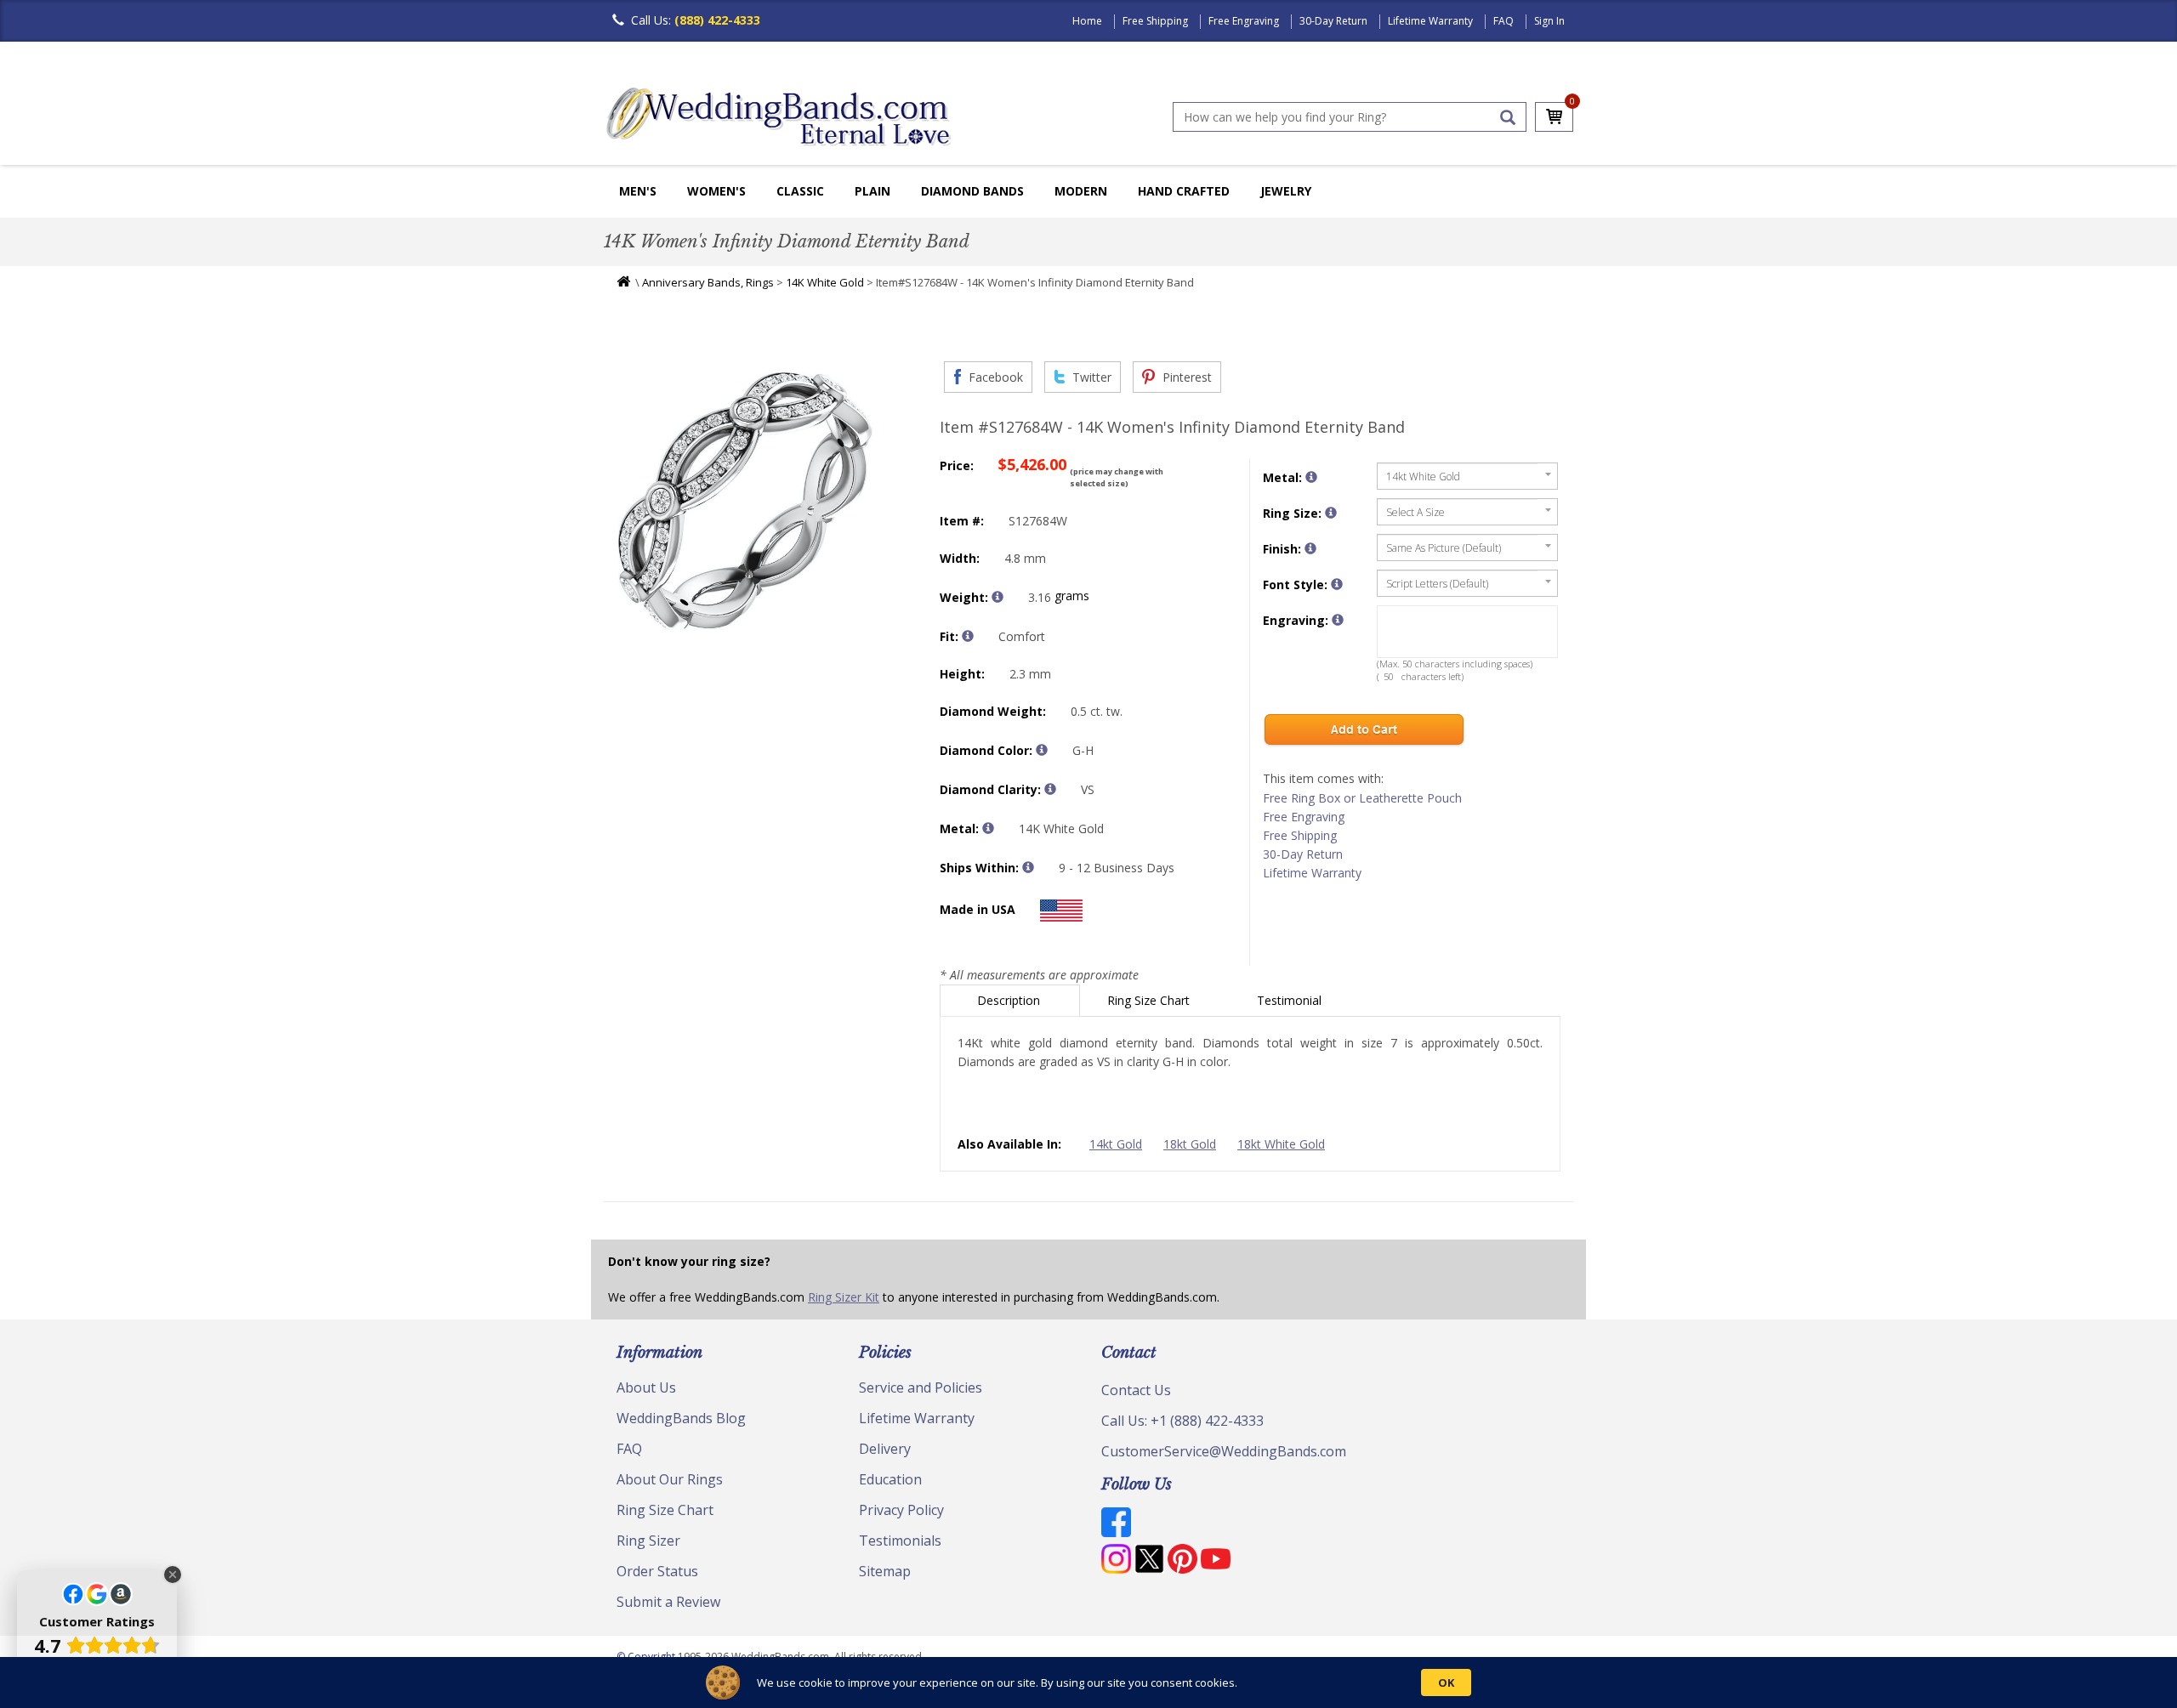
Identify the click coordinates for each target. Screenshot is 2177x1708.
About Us (646, 1387)
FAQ (1503, 21)
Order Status (657, 1571)
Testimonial (1291, 1000)
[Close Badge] (173, 1575)
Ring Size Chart (1150, 1000)
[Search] (1508, 117)
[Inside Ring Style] (968, 636)
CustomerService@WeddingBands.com (1224, 1451)
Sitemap (885, 1571)
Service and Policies (921, 1387)
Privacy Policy (901, 1510)
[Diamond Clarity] (1050, 789)
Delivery (885, 1449)
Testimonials (900, 1541)
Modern (1081, 191)
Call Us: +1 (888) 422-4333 (1182, 1421)
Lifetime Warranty (1430, 21)
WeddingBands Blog (681, 1418)
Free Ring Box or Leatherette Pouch (1362, 798)
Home (1087, 21)
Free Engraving (1244, 21)
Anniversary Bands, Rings (708, 282)
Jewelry (1286, 191)
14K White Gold (825, 282)
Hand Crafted (1184, 191)
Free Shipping (1155, 21)
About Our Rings (670, 1479)
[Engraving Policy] (1337, 584)
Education (890, 1479)
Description (1010, 1000)
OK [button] (1446, 1682)
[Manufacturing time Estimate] (1028, 867)
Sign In (1549, 21)
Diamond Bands (972, 191)
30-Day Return (1333, 21)
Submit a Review (668, 1602)
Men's (638, 191)
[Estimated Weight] (998, 597)
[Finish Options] (1310, 548)
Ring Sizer (648, 1541)
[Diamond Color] (1042, 750)
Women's (716, 191)
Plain (873, 191)
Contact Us (1136, 1390)
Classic (800, 191)
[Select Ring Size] (1331, 513)
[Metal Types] (988, 828)
